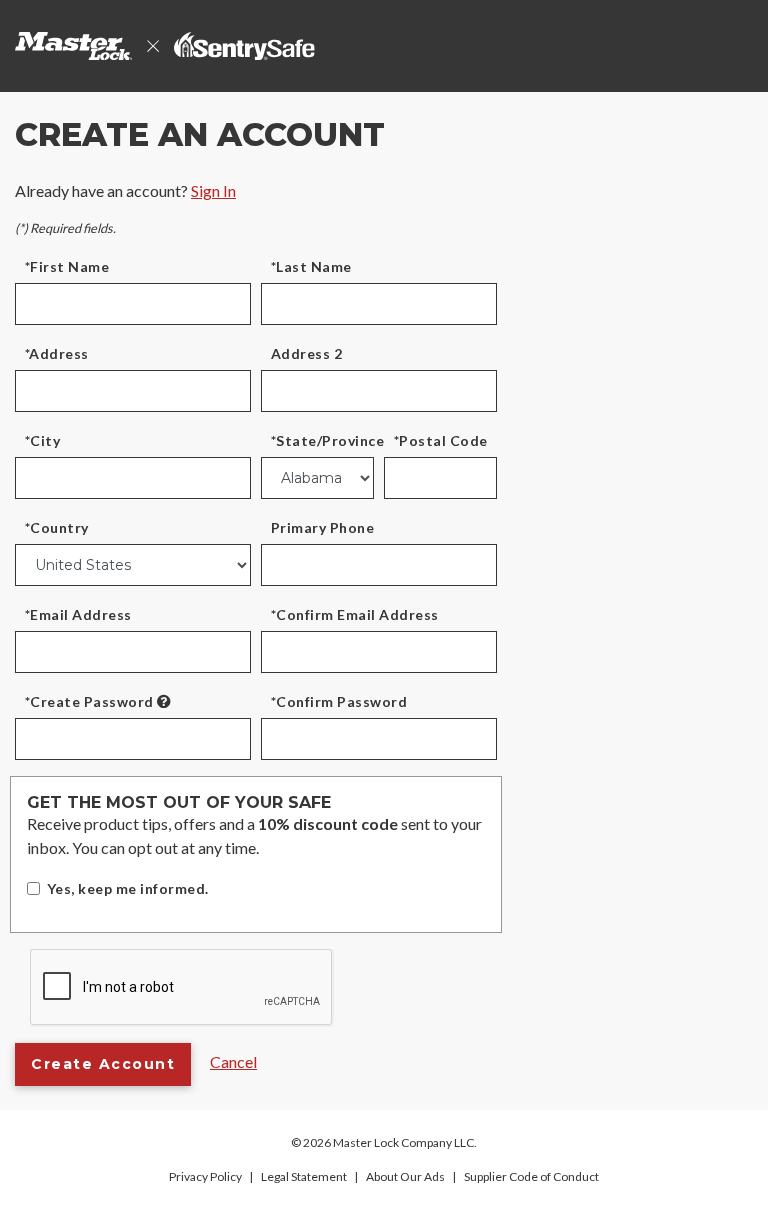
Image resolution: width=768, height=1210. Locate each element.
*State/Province (327, 440)
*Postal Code (441, 440)
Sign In (213, 190)
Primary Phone (322, 527)
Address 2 (306, 353)
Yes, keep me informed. (128, 888)
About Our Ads (405, 1176)
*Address (57, 353)
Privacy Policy (205, 1176)
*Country (57, 527)
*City (42, 440)
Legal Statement (304, 1176)
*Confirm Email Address (355, 614)
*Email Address (78, 614)
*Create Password (89, 701)
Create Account (103, 1064)
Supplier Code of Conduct (531, 1176)
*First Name (67, 266)
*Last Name (311, 266)
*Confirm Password (339, 701)
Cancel (233, 1061)
